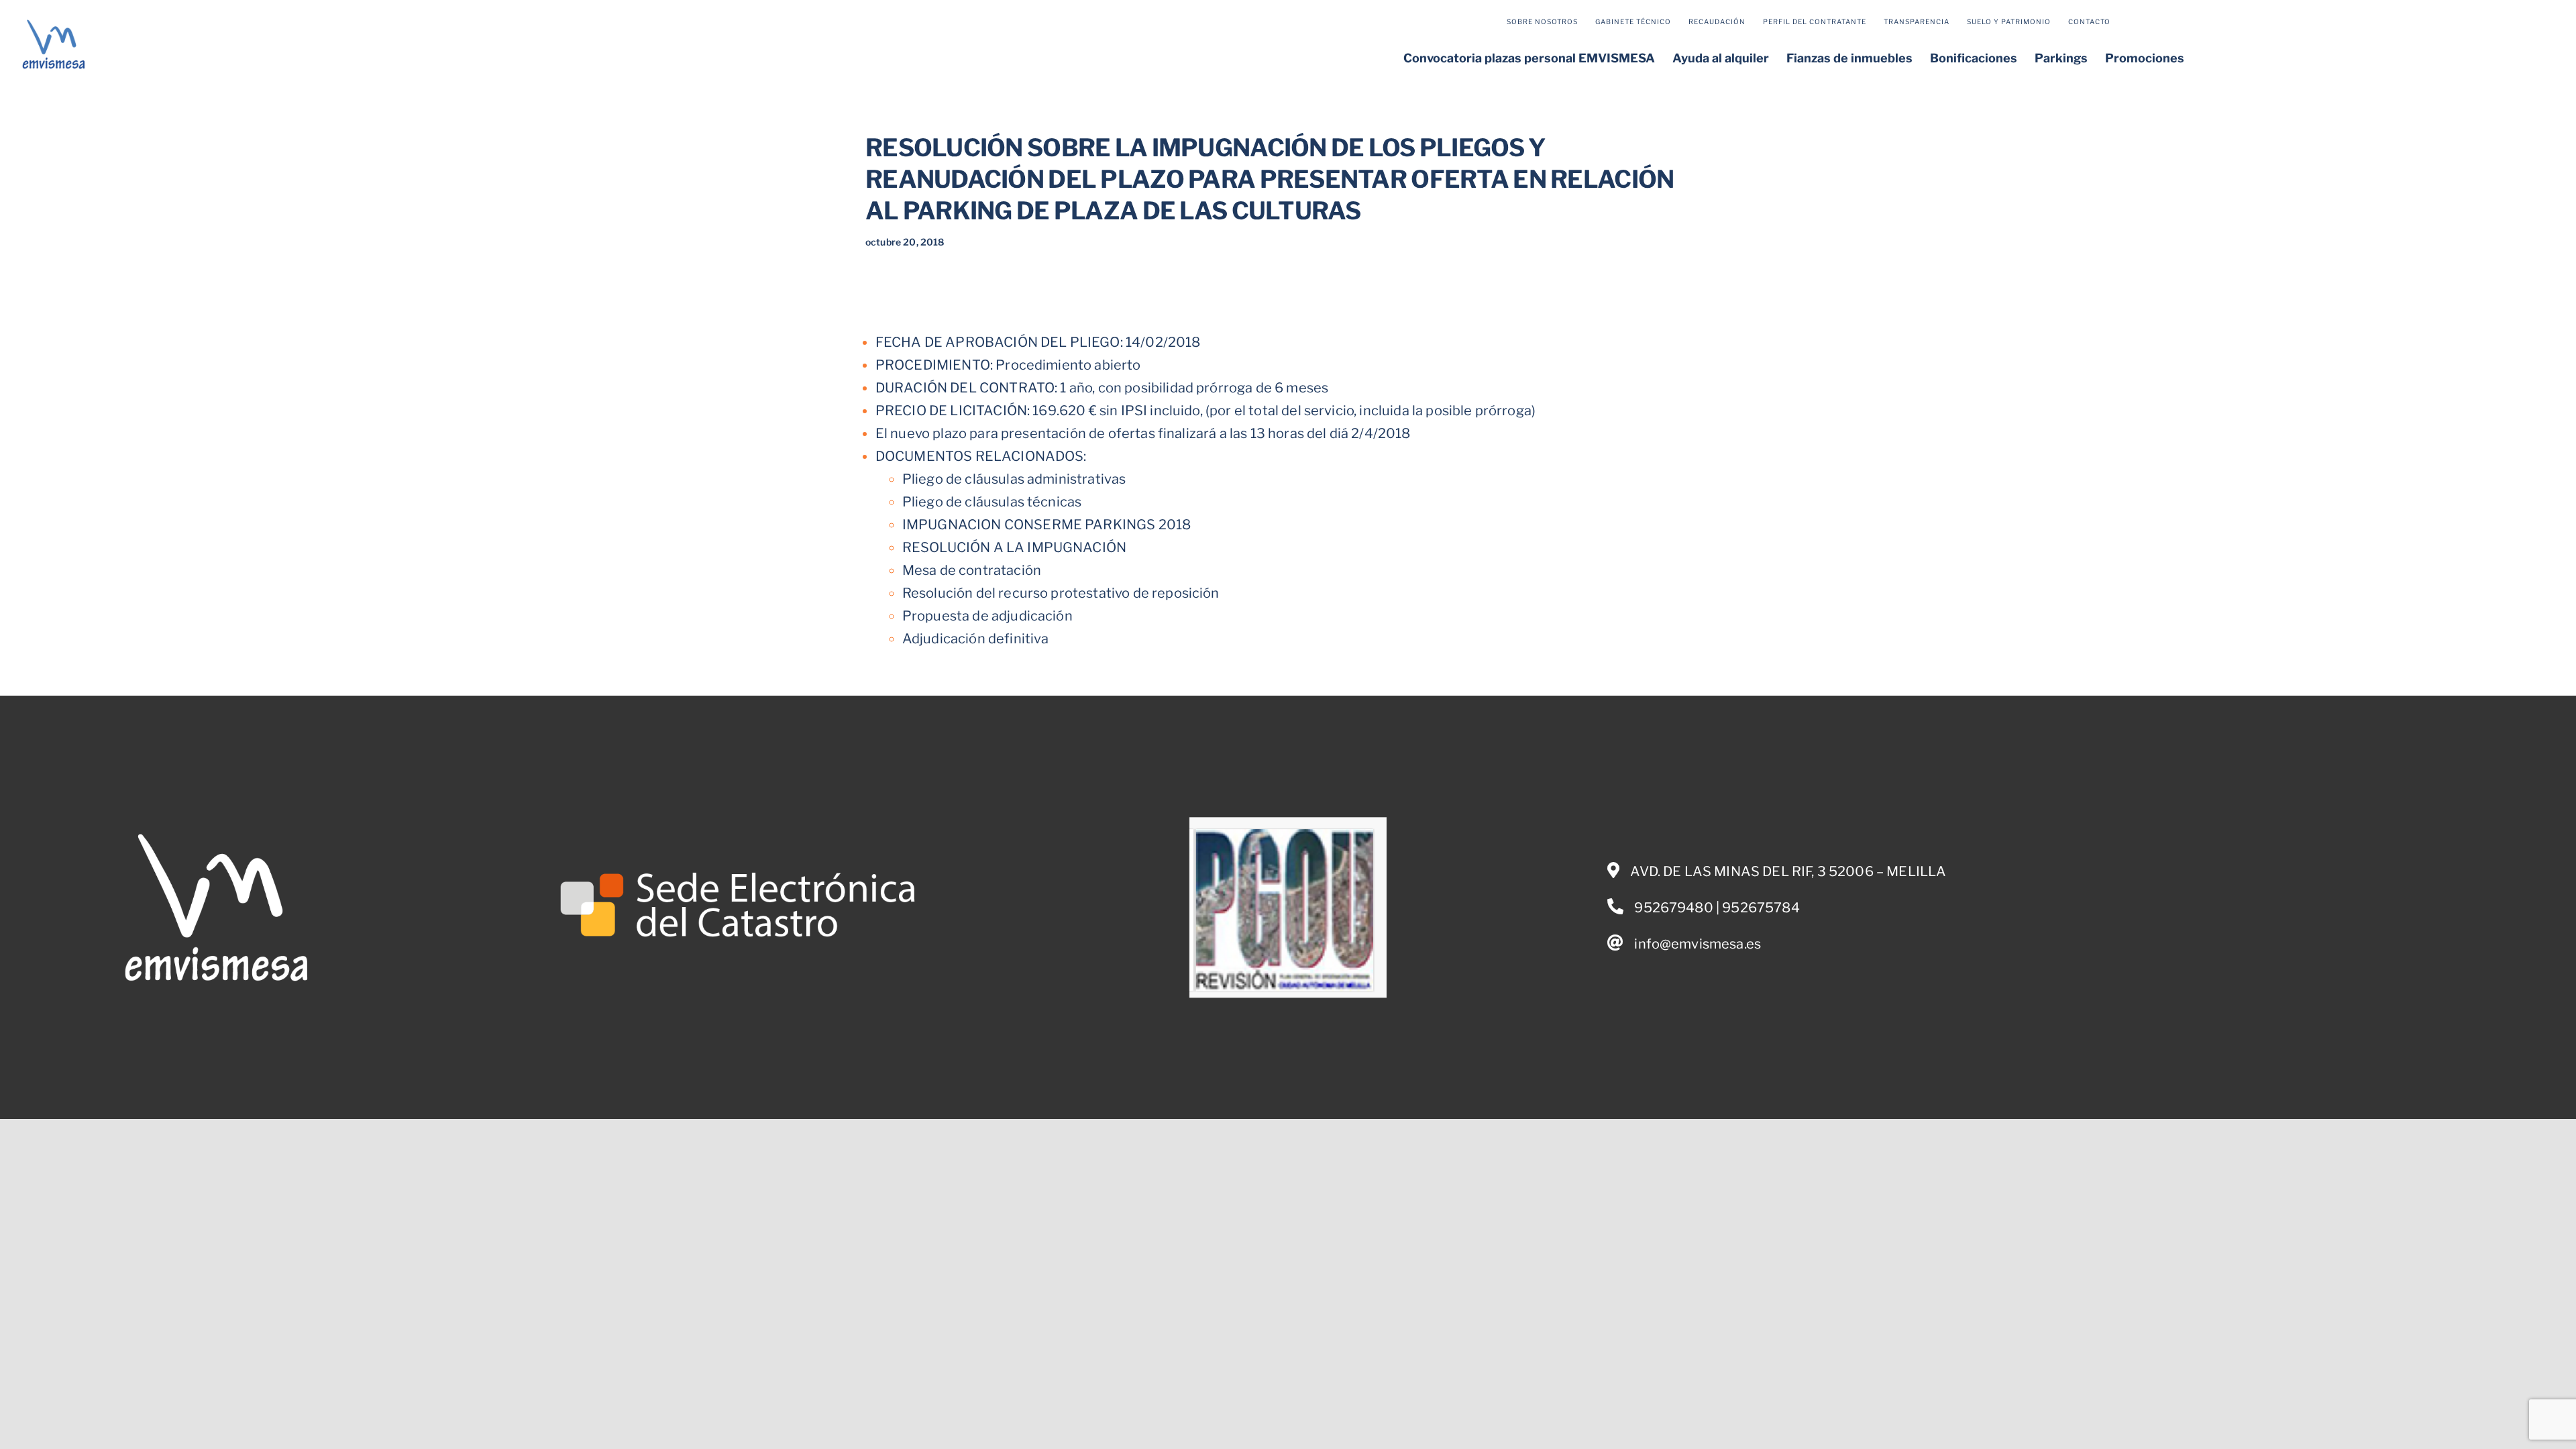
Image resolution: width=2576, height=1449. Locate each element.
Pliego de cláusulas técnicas (992, 502)
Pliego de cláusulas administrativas (1014, 479)
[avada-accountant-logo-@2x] (54, 22)
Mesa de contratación (972, 570)
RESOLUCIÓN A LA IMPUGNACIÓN (1014, 547)
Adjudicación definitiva (976, 639)
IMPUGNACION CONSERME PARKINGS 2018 (1046, 525)
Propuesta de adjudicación (987, 616)
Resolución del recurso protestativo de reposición (1061, 593)
